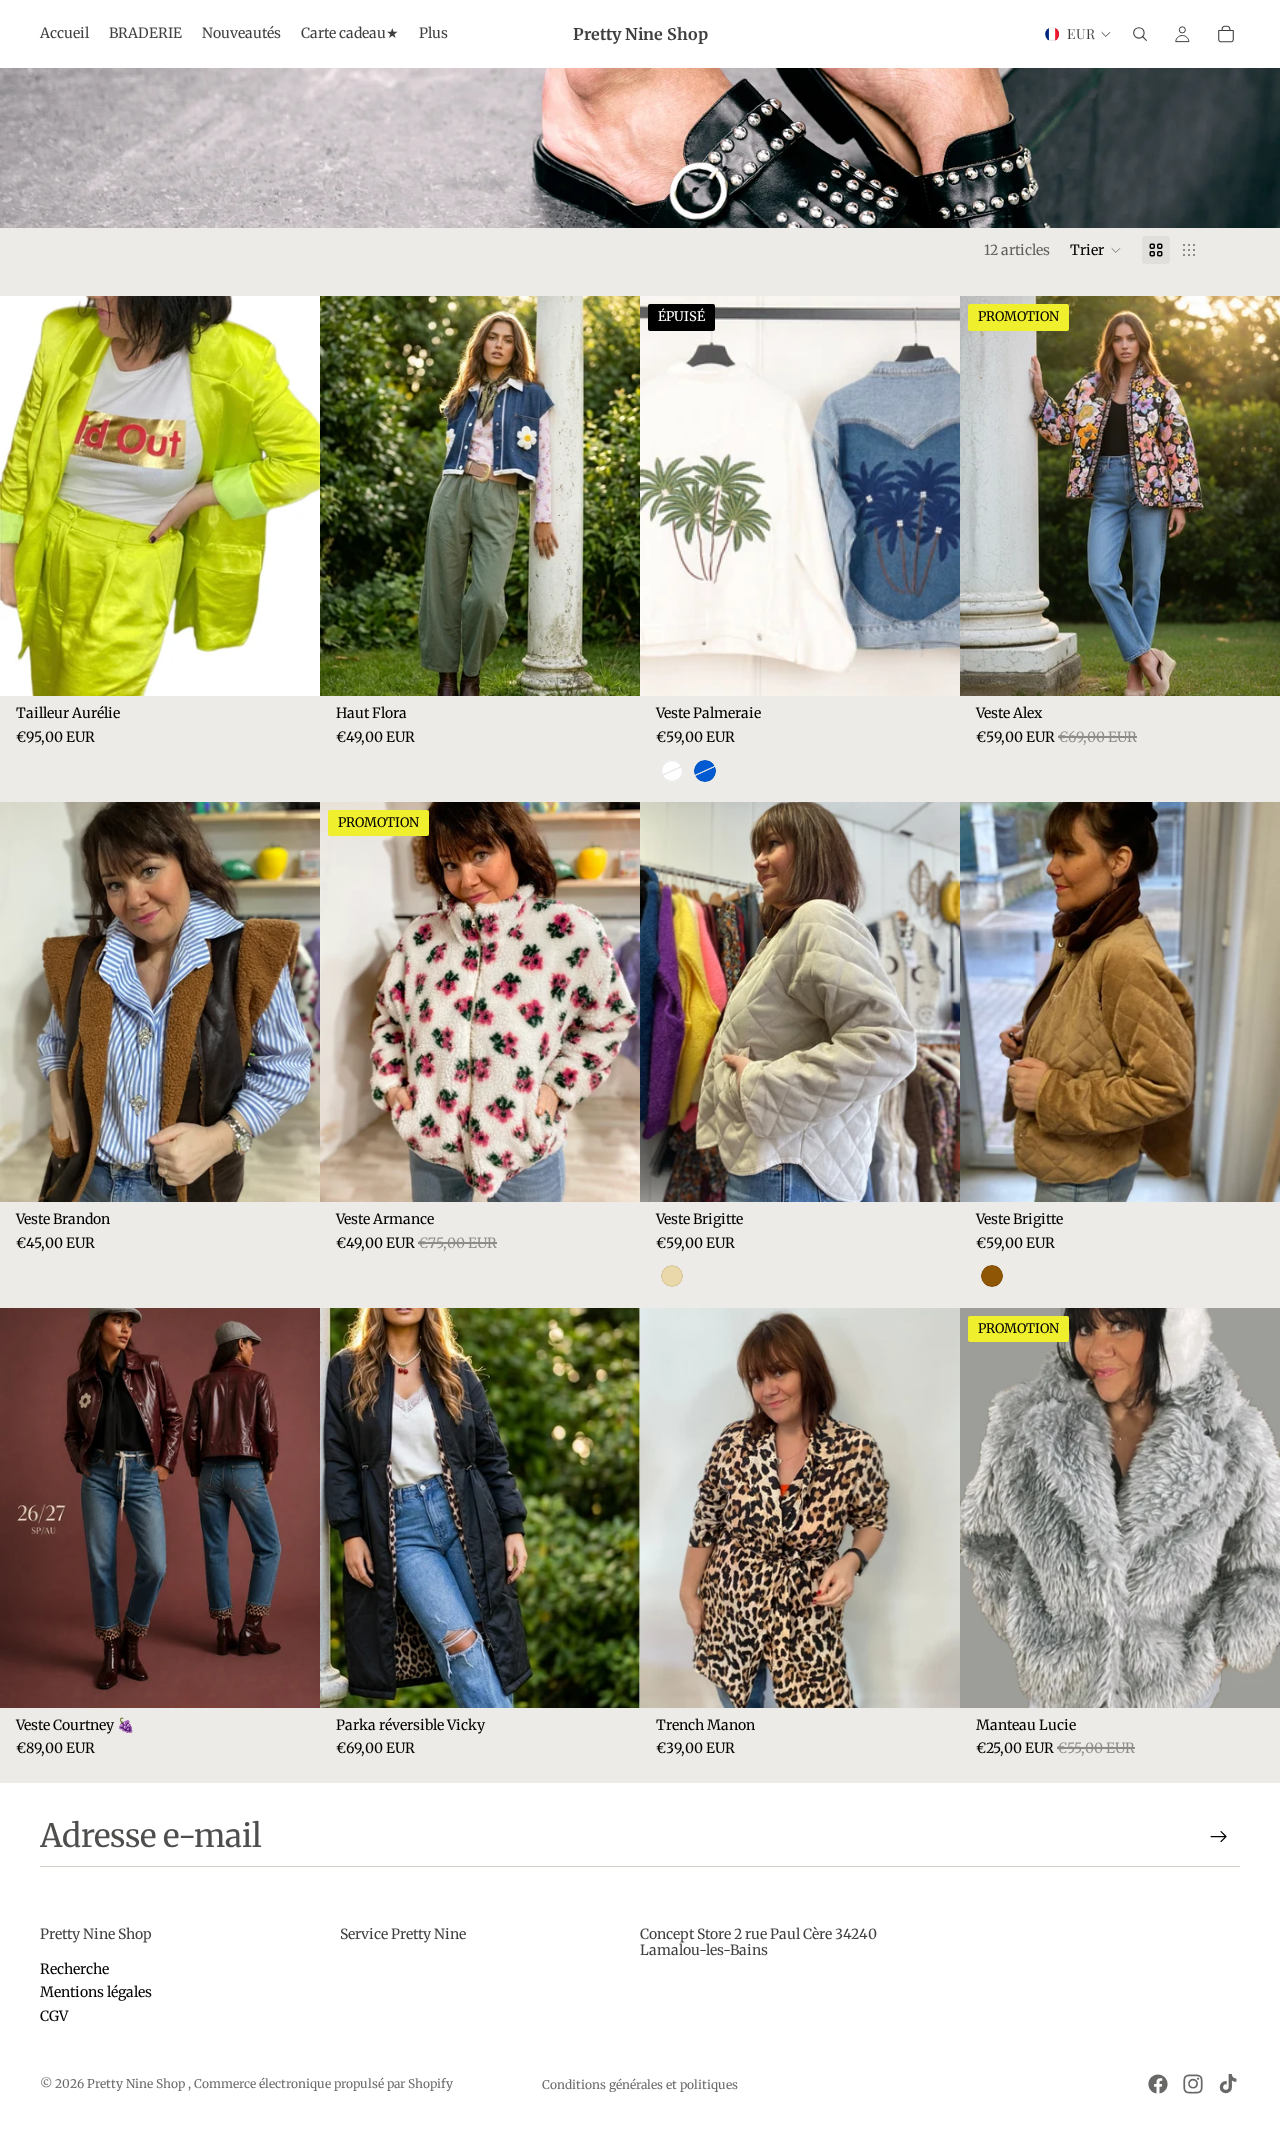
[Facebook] (1158, 2084)
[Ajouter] (609, 666)
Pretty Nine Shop (137, 2083)
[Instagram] (1193, 2084)
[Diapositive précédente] (350, 496)
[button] (1096, 250)
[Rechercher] (1140, 34)
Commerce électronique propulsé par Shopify (323, 2083)
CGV (54, 2016)
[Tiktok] (1228, 2084)
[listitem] (433, 34)
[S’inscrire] (1219, 1837)
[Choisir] (289, 666)
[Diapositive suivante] (610, 496)
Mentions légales (96, 1992)
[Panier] (1226, 34)
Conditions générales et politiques (640, 2084)
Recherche (74, 1969)
